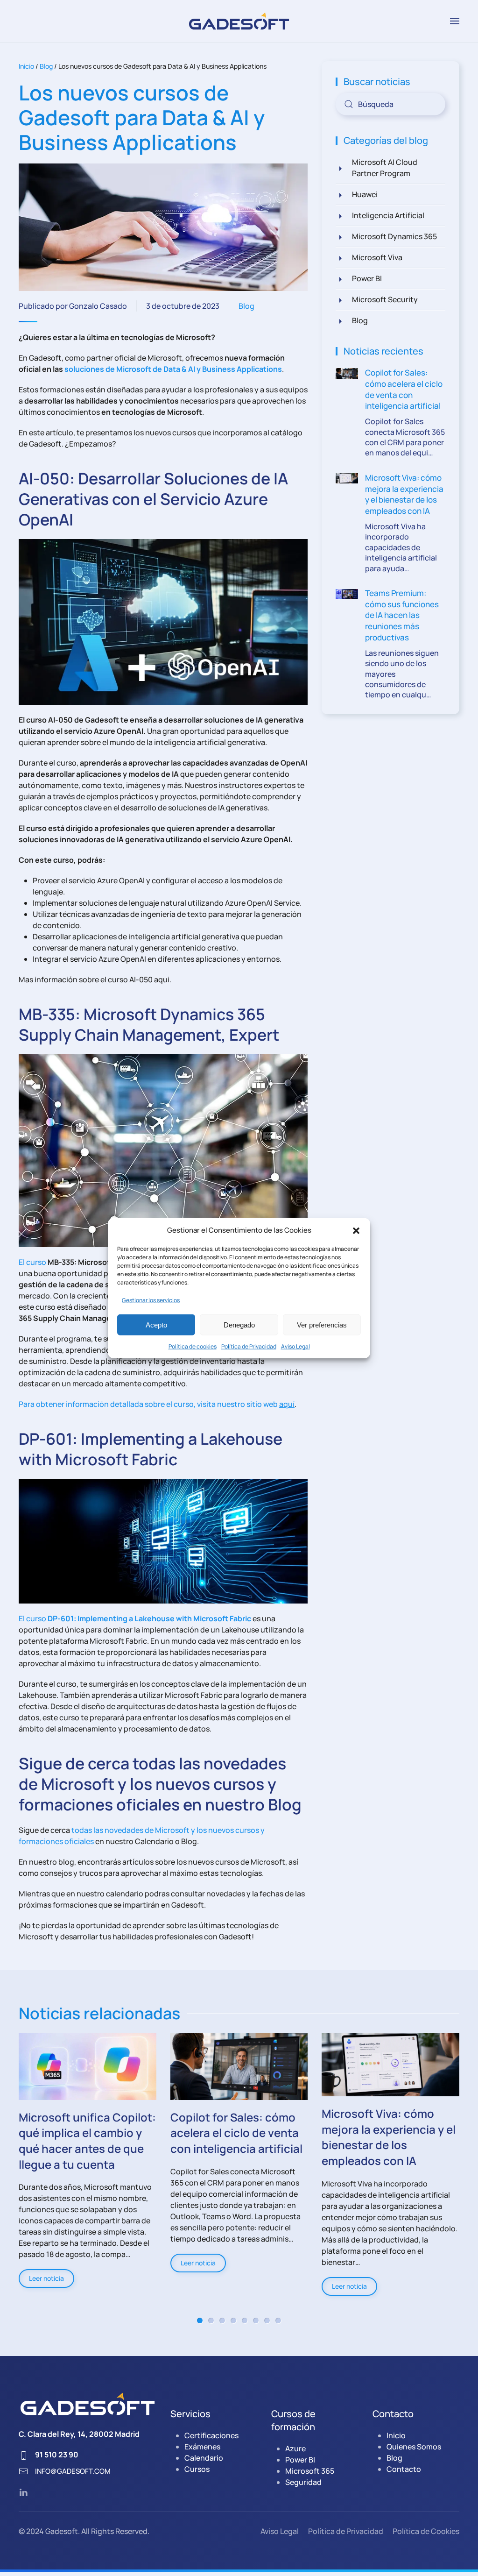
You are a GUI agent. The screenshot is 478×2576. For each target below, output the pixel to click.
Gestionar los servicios (151, 1300)
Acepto (156, 1324)
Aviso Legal (295, 1346)
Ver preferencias (322, 1324)
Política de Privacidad (249, 1346)
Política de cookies (193, 1346)
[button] (356, 1230)
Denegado (239, 1324)
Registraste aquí (239, 1361)
